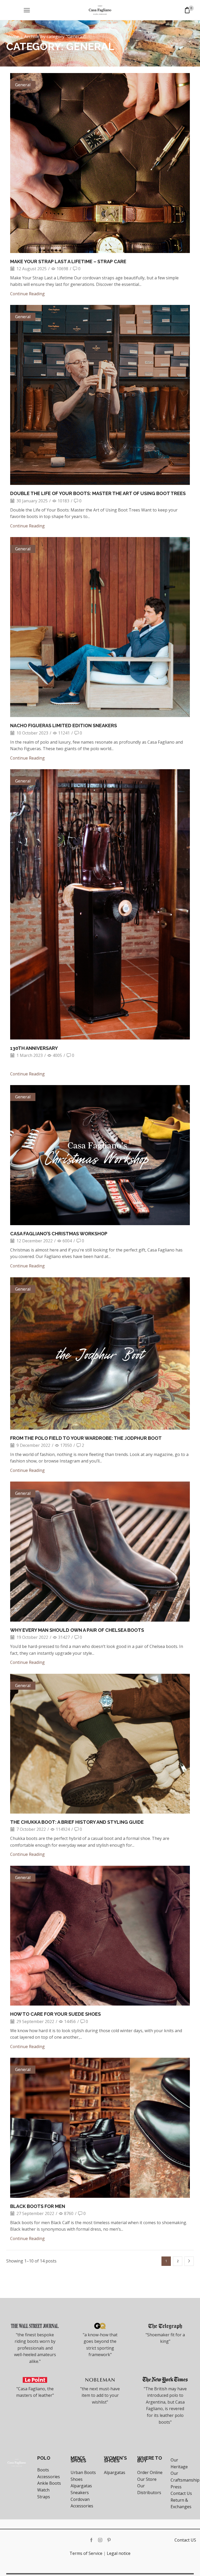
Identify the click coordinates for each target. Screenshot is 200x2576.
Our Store (147, 2479)
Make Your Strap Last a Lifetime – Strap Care (68, 261)
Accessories (49, 2477)
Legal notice (119, 2553)
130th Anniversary (34, 1048)
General (23, 85)
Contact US (185, 2540)
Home (13, 37)
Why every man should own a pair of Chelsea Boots (77, 1630)
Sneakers (80, 2493)
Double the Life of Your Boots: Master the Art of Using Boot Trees (98, 493)
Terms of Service (86, 2553)
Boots (43, 2470)
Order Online (150, 2472)
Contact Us (181, 2493)
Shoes (77, 2479)
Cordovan (80, 2499)
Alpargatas (81, 2486)
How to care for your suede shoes (55, 2014)
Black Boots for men (38, 2206)
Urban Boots (83, 2472)
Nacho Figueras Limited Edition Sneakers (64, 726)
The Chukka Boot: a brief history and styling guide (77, 1822)
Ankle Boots (49, 2483)
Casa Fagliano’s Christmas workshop (59, 1234)
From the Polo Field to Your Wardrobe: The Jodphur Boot (86, 1438)
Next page (189, 2261)
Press (176, 2487)
